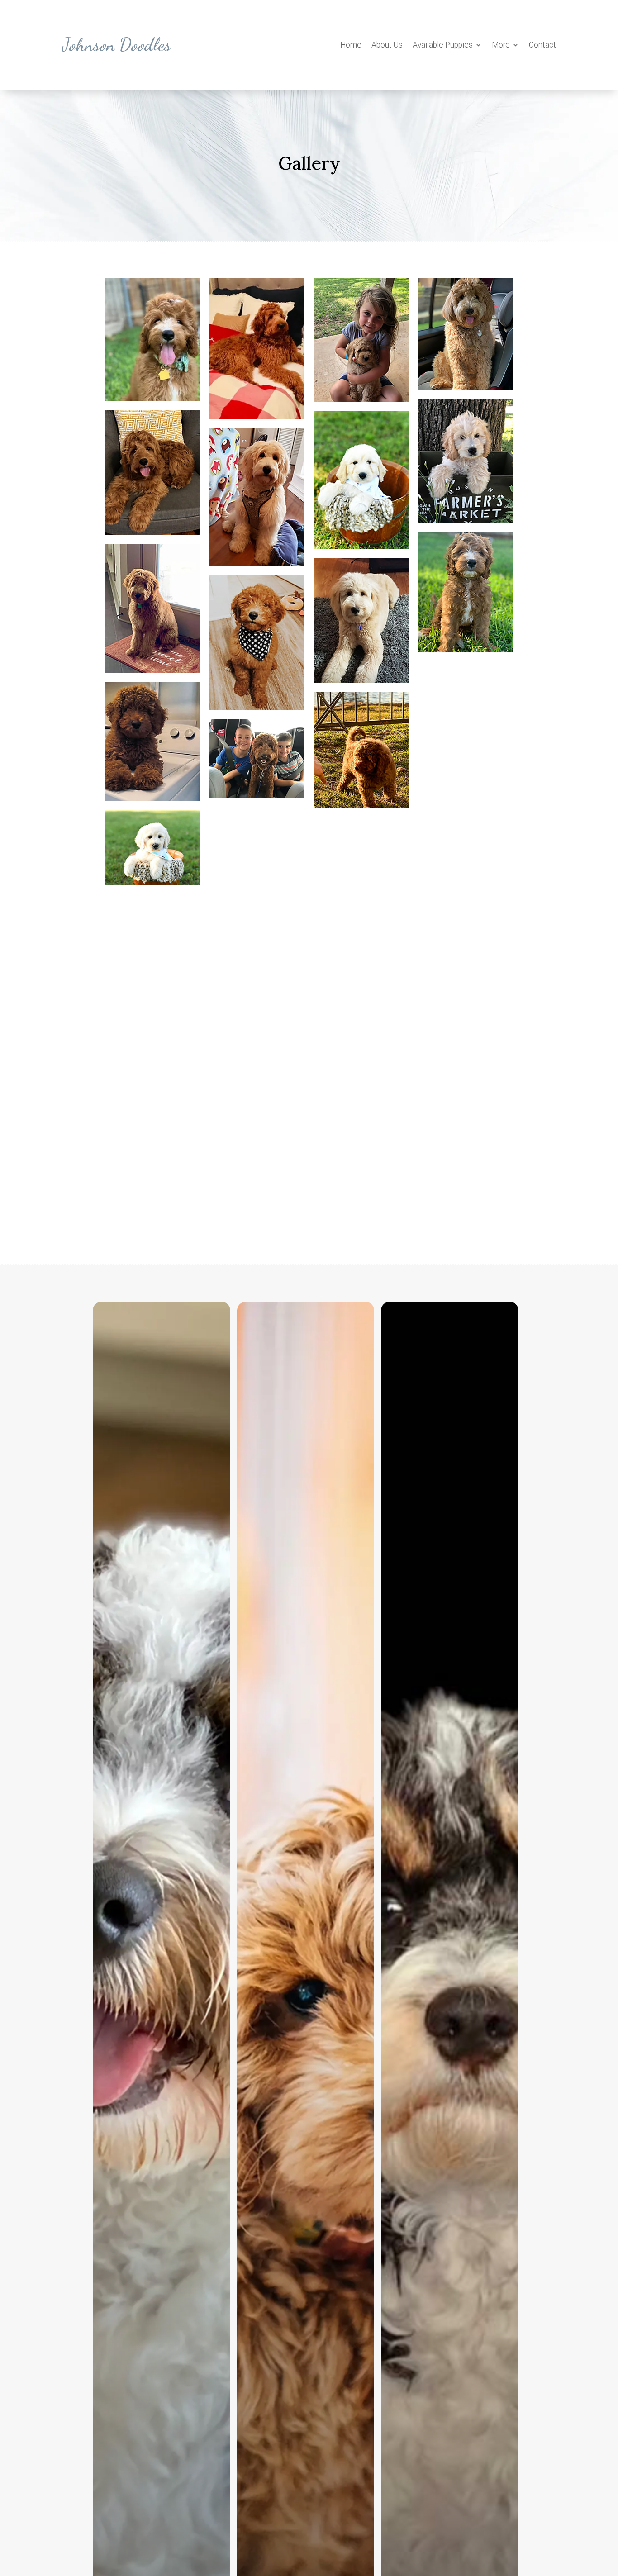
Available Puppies (443, 45)
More (501, 45)
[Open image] (153, 340)
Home (351, 45)
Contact (542, 45)
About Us (387, 45)
